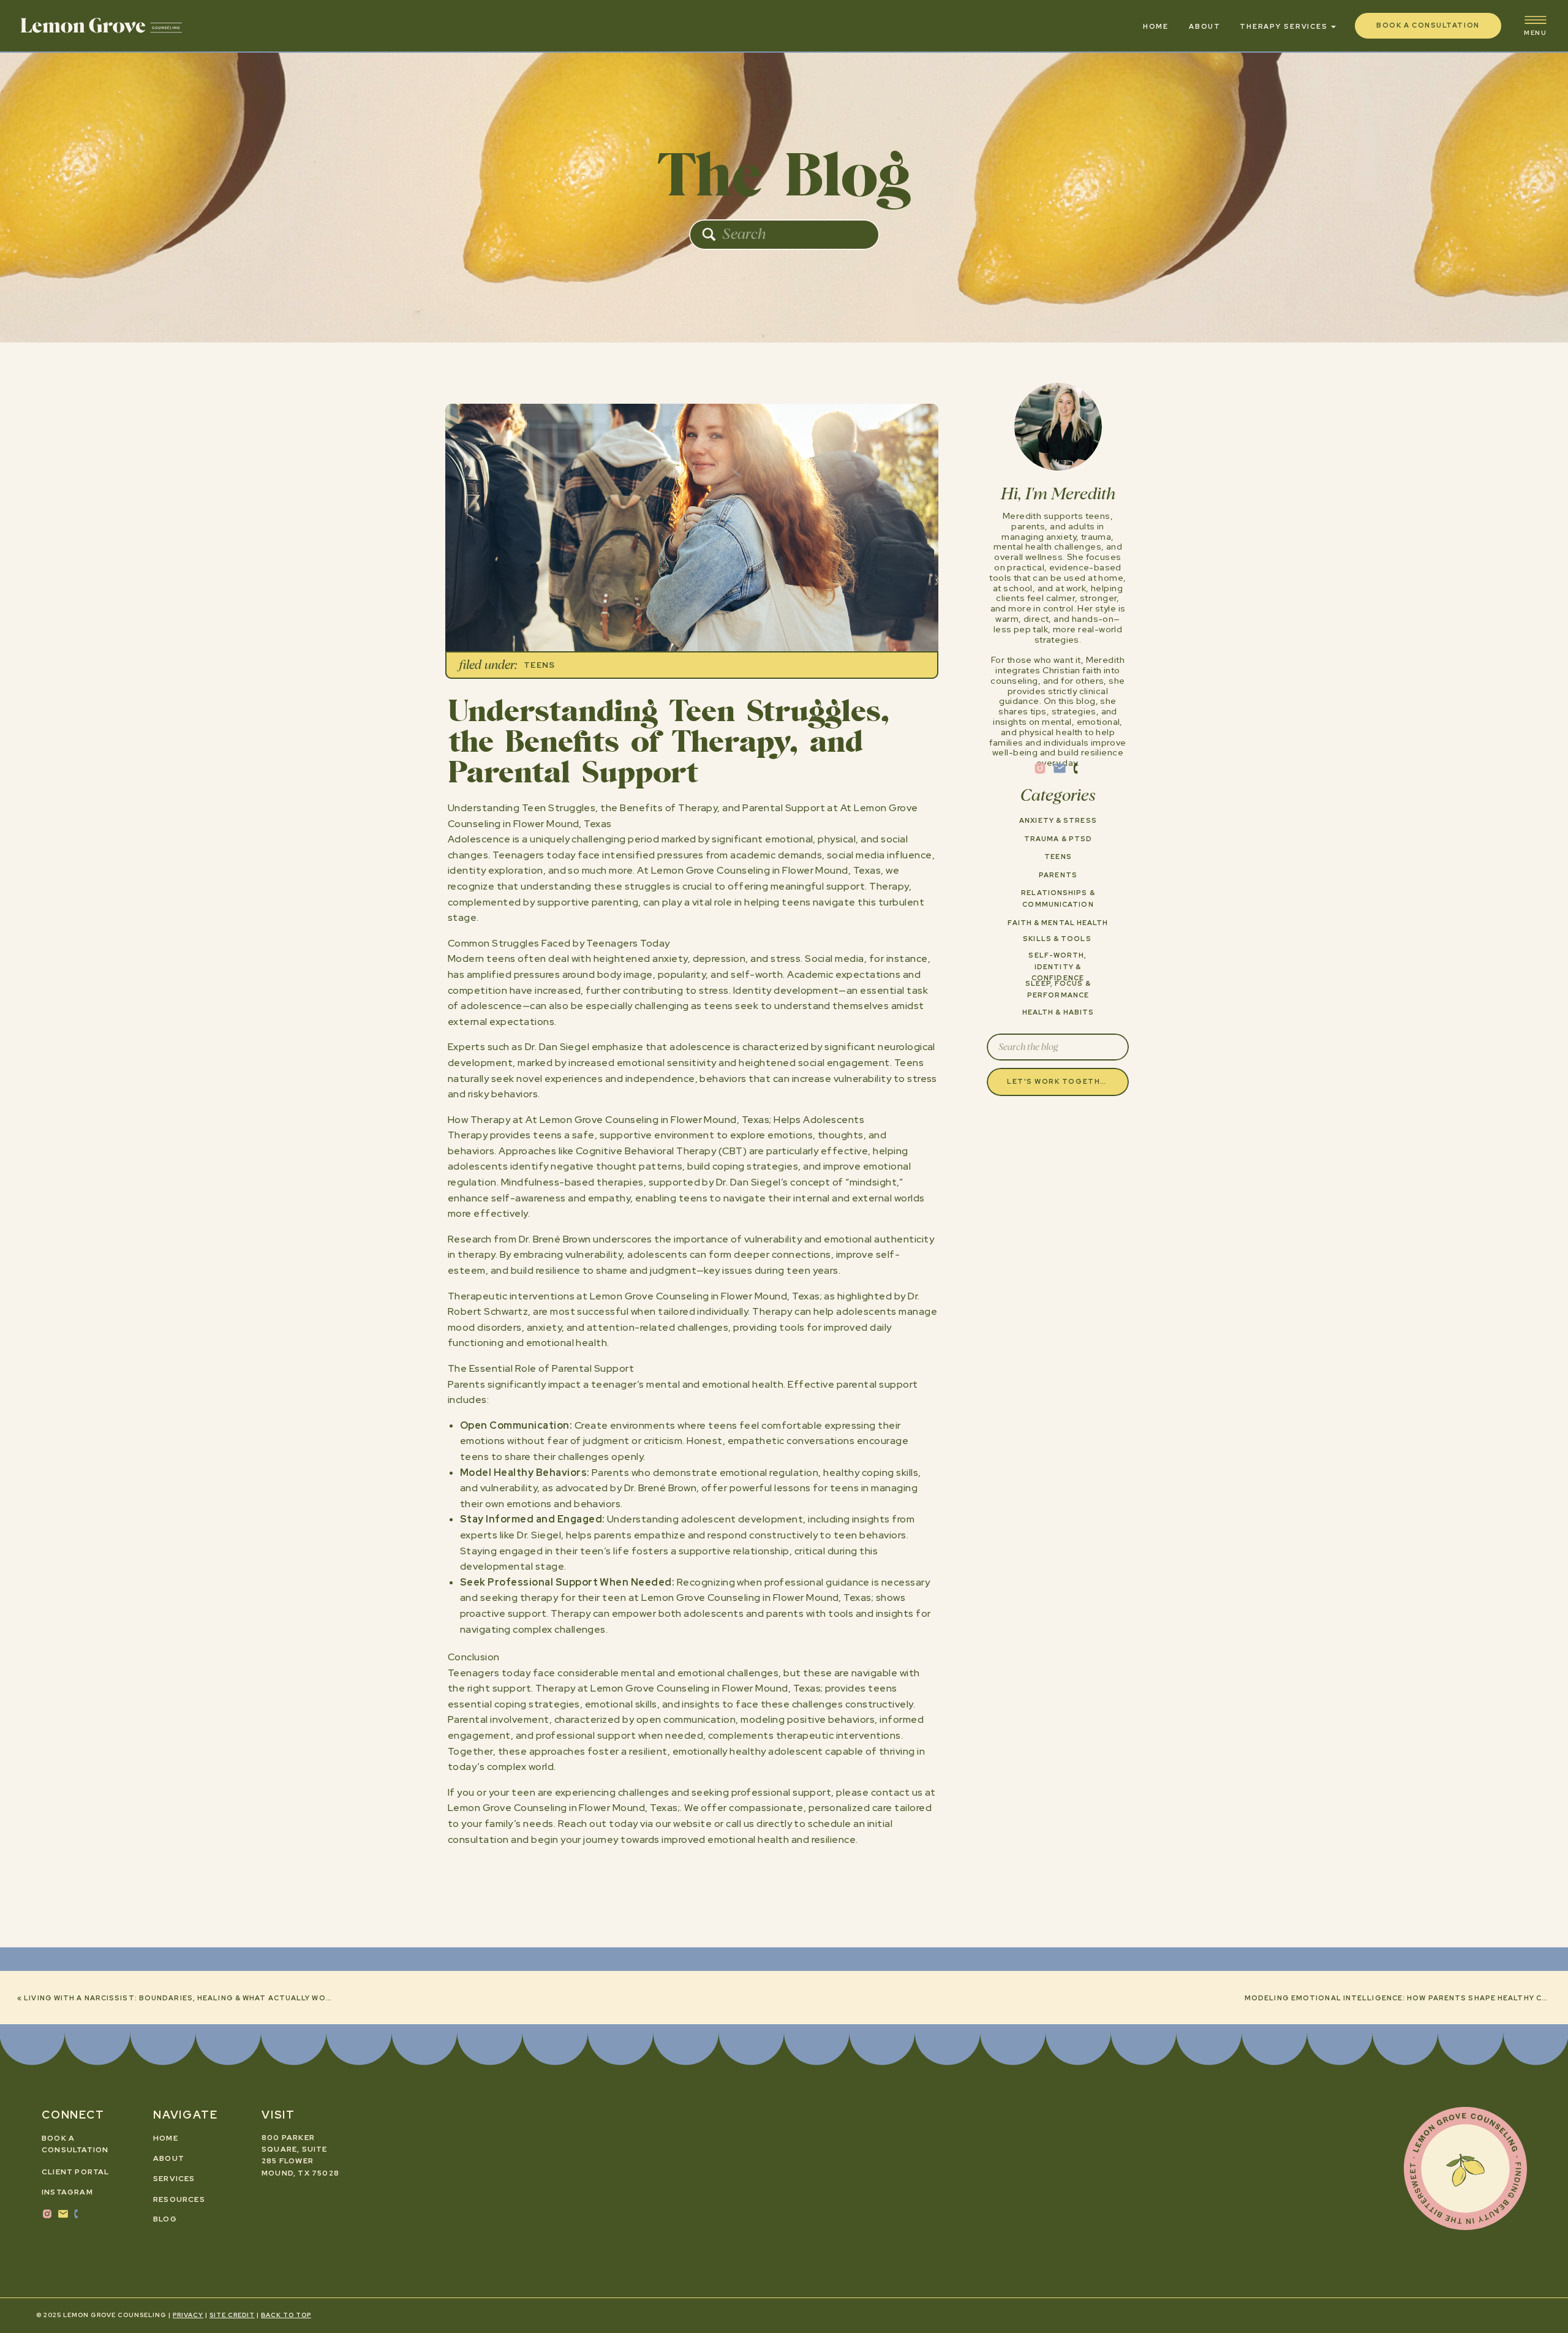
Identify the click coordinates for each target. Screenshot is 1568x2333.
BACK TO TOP (286, 2315)
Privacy (188, 2315)
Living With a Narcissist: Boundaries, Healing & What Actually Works (183, 1998)
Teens (540, 665)
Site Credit (232, 2315)
